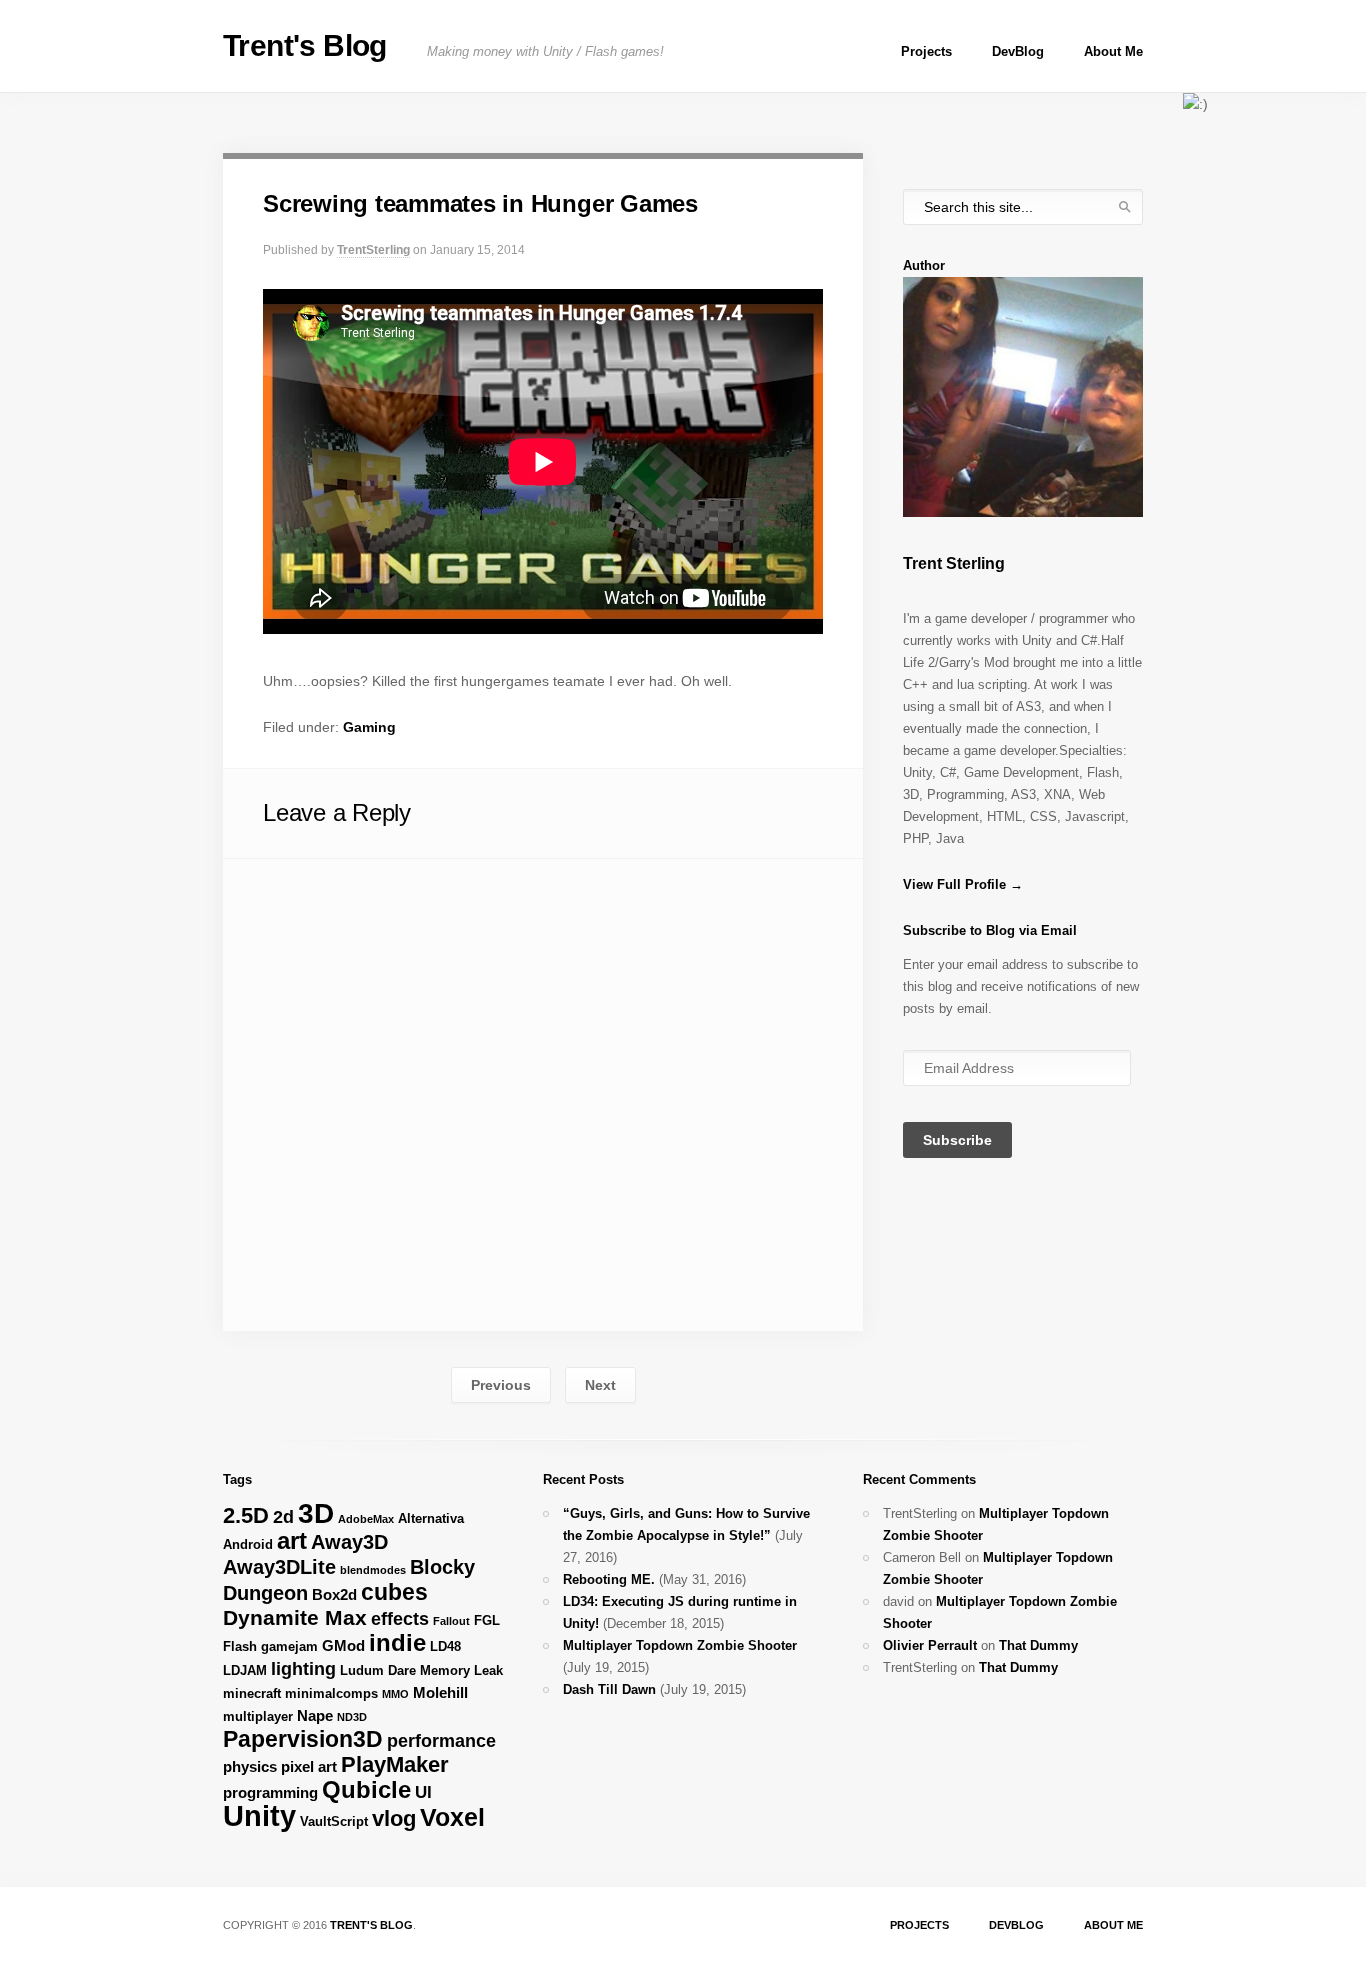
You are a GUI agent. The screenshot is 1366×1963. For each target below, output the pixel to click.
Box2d (334, 1594)
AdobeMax (366, 1519)
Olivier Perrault (930, 1645)
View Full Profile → (963, 884)
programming (270, 1792)
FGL (487, 1620)
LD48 (445, 1646)
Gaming (369, 727)
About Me (1113, 51)
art (292, 1540)
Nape (315, 1715)
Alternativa (431, 1518)
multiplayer (258, 1716)
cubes (394, 1592)
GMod (343, 1645)
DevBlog (1018, 51)
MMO (395, 1694)
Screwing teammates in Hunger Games (480, 203)
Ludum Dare (378, 1670)
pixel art (309, 1766)
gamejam (289, 1646)
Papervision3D (303, 1739)
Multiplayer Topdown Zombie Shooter (680, 1645)
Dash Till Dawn (609, 1689)
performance (441, 1741)
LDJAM (245, 1670)
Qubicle (366, 1789)
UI (423, 1792)
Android (248, 1544)
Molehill (440, 1692)
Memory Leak (461, 1670)
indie (397, 1642)
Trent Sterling (954, 563)
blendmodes (373, 1570)
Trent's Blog (305, 45)
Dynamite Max (295, 1617)
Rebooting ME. (609, 1579)
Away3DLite (279, 1567)
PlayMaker (395, 1764)
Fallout (451, 1621)
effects (400, 1619)
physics (250, 1766)
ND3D (352, 1717)
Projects (926, 51)
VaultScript (334, 1821)
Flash (240, 1646)
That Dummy (1038, 1645)
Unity (259, 1815)
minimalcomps (331, 1693)
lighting (303, 1669)
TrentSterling (373, 250)
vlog (394, 1818)
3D (316, 1513)
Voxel (452, 1817)
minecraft (252, 1693)
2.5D (246, 1515)
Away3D (349, 1542)
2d (283, 1517)
